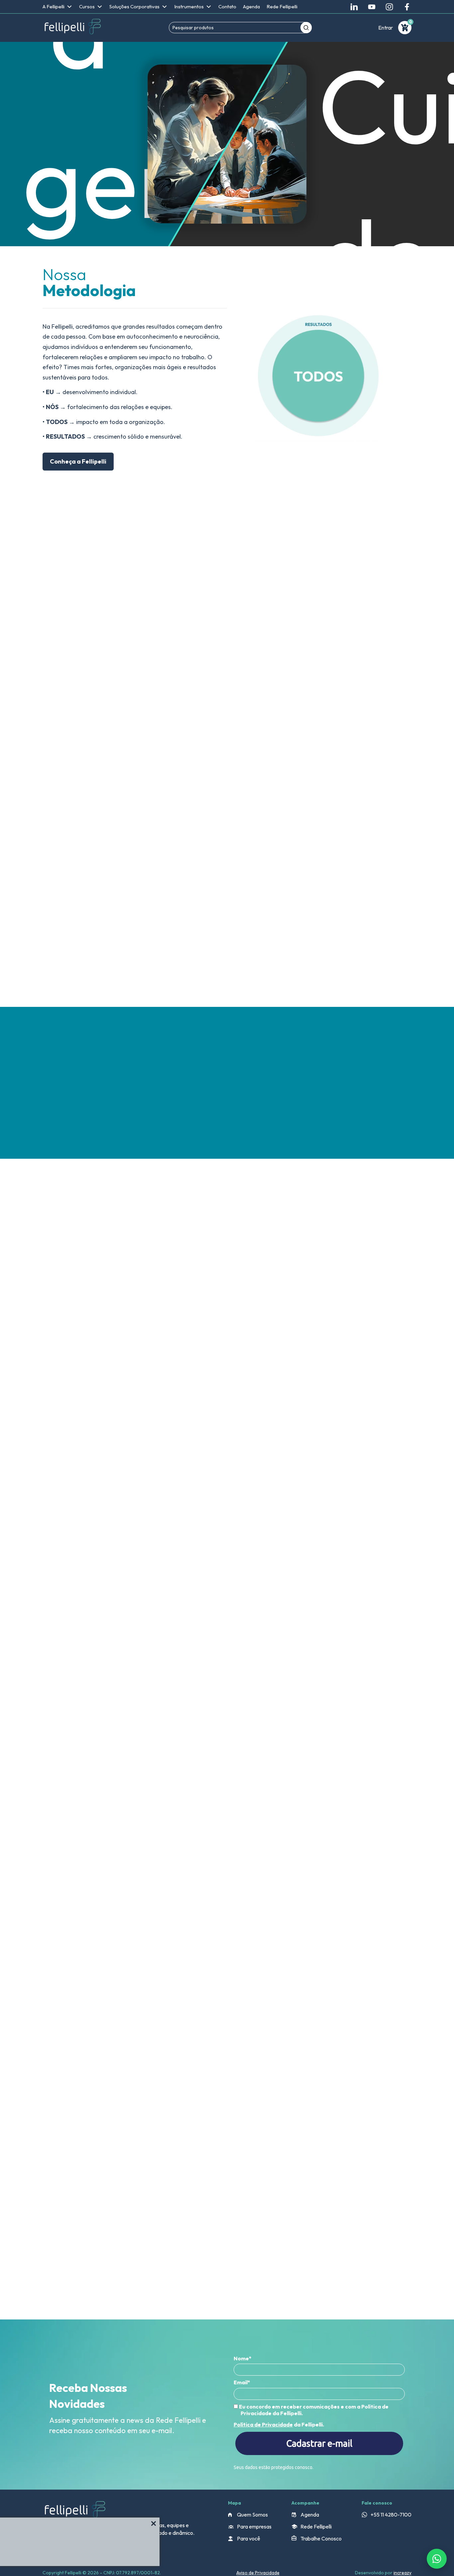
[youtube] (372, 7)
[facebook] (407, 7)
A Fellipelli (54, 6)
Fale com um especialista (191, 746)
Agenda (251, 6)
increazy (402, 2573)
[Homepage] (72, 28)
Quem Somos (252, 2515)
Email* (242, 2382)
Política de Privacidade (263, 2424)
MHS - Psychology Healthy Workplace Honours (355, 1345)
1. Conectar (92, 675)
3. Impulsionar (84, 716)
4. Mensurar (84, 737)
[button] (409, 1213)
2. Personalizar (84, 695)
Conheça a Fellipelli (78, 461)
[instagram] (389, 7)
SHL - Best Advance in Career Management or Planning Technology (238, 1348)
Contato (227, 6)
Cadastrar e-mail (319, 2443)
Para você (249, 2538)
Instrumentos (189, 6)
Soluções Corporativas (134, 6)
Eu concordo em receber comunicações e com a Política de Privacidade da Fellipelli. (313, 2410)
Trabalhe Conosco (321, 2538)
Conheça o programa (87, 1611)
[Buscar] (306, 28)
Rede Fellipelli (282, 6)
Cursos (87, 6)
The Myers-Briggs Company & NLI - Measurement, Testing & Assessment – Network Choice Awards (118, 1351)
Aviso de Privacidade (258, 2573)
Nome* (243, 2358)
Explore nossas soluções (101, 973)
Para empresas (254, 2526)
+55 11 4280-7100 (391, 2515)
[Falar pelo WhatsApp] (437, 2559)
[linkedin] (354, 7)
